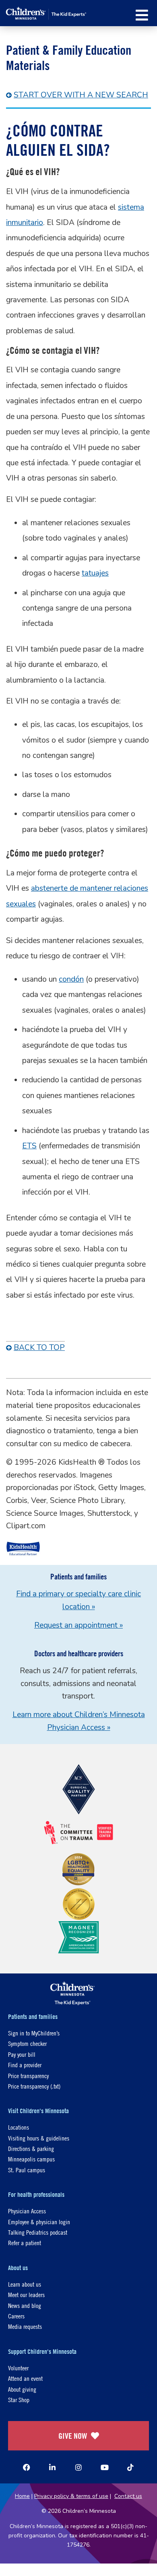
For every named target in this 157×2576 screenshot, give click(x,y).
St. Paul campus (27, 2170)
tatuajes (95, 573)
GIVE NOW (73, 2436)
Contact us (128, 2496)
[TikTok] (130, 2467)
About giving (22, 2389)
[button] (142, 15)
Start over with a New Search (81, 95)
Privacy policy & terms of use (71, 2496)
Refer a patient (25, 2243)
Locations (19, 2127)
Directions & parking (31, 2148)
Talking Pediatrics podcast (38, 2232)
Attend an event (25, 2378)
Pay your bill (22, 2054)
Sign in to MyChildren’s (34, 2033)
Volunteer (18, 2368)
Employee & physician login (39, 2222)
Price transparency (28, 2075)
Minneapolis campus (31, 2159)
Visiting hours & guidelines (39, 2138)
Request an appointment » (78, 1625)
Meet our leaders (26, 2294)
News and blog (25, 2305)
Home (22, 2496)
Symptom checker (27, 2043)
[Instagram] (78, 2467)
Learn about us (25, 2284)
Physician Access (27, 2211)
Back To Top (39, 1348)
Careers (16, 2316)
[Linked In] (52, 2467)
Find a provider (25, 2065)
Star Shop (19, 2400)
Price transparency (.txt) (34, 2086)
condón (71, 979)
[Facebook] (27, 2467)
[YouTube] (105, 2467)
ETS (29, 1146)
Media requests (25, 2326)
